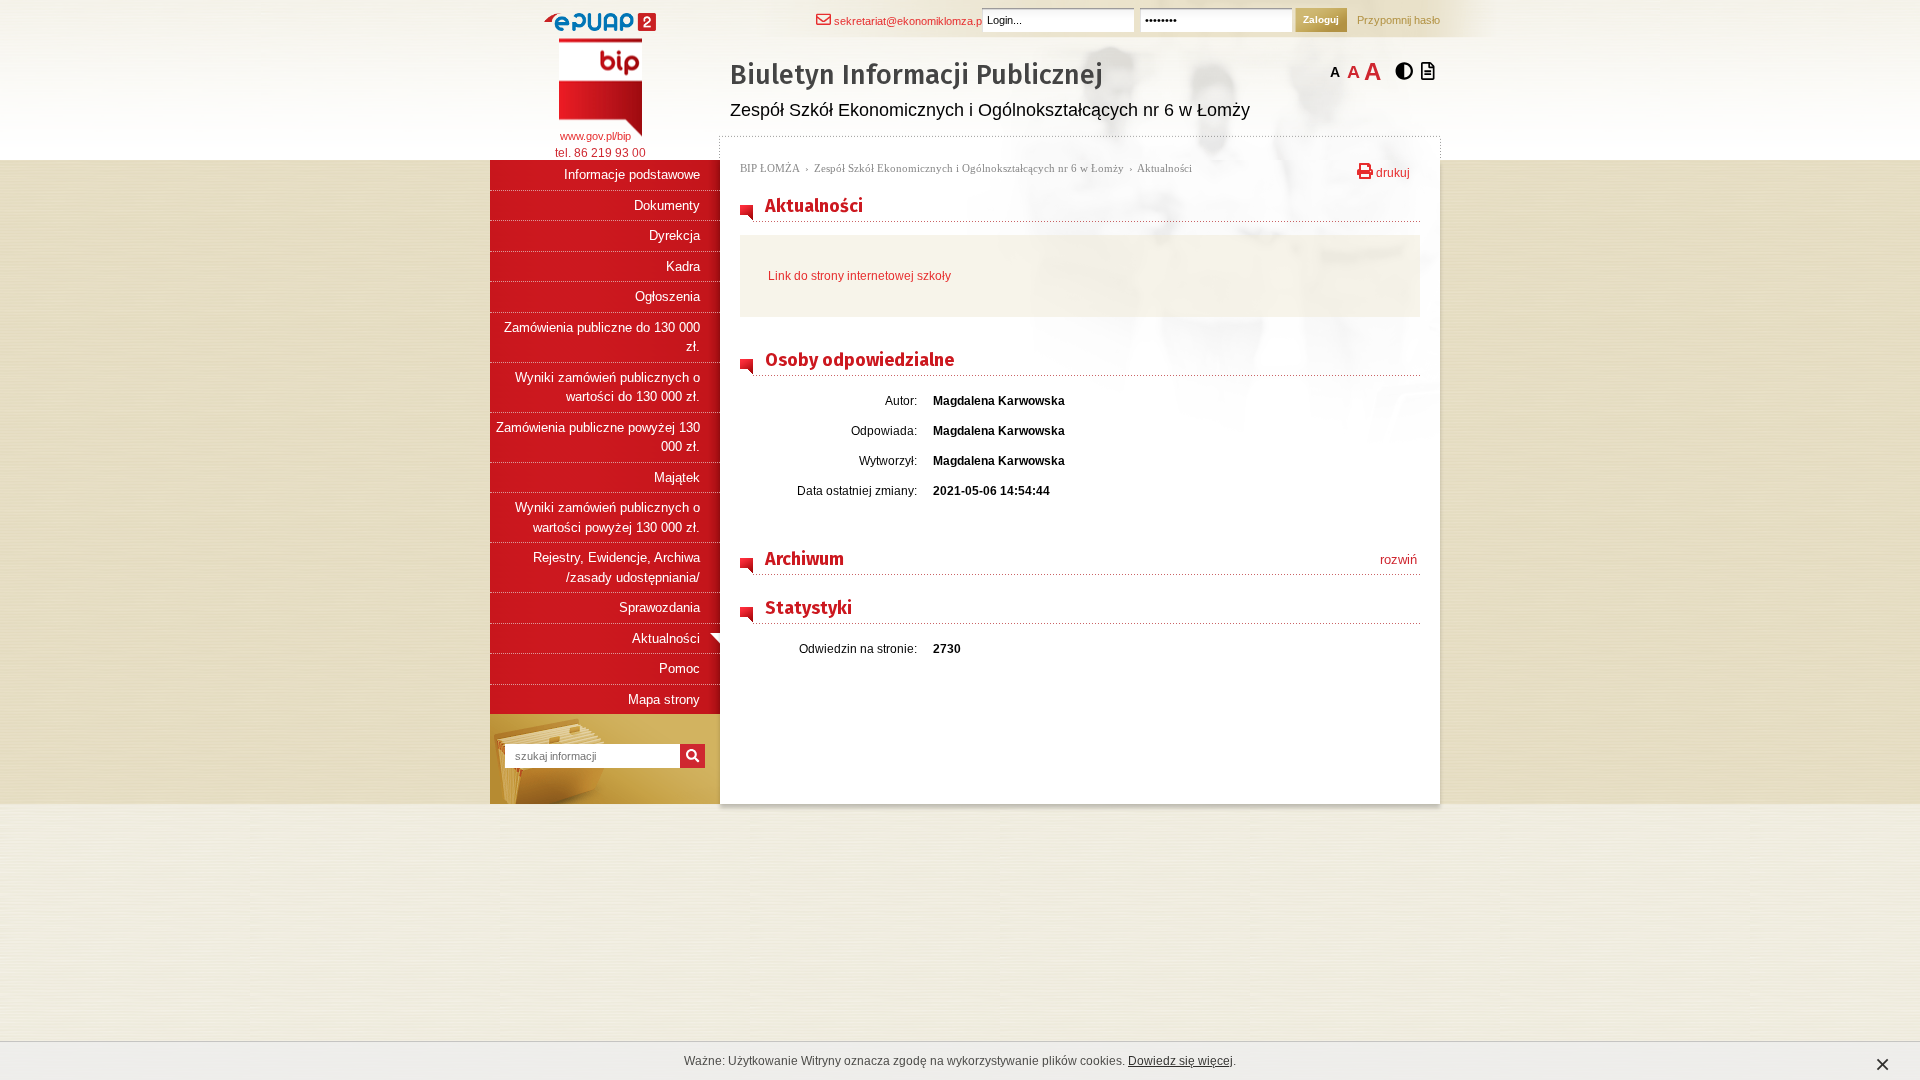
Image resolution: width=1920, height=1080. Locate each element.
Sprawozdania (659, 607)
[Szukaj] (692, 756)
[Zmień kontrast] (1404, 72)
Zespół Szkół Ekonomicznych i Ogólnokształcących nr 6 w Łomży (969, 168)
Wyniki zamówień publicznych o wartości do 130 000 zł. (607, 387)
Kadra (683, 266)
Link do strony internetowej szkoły (859, 276)
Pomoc (679, 668)
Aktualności (666, 638)
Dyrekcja (674, 235)
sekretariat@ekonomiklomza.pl (907, 21)
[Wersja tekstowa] (1428, 72)
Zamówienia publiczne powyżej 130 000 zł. (598, 437)
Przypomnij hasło (1398, 20)
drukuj (1391, 171)
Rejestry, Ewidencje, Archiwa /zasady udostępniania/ (616, 567)
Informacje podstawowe (632, 174)
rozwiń (1398, 559)
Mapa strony (664, 699)
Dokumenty (667, 205)
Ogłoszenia (667, 296)
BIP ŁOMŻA (770, 168)
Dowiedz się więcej (1180, 1061)
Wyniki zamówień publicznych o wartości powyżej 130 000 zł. (607, 517)
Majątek (677, 477)
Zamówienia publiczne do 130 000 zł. (602, 337)
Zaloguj (1321, 19)
